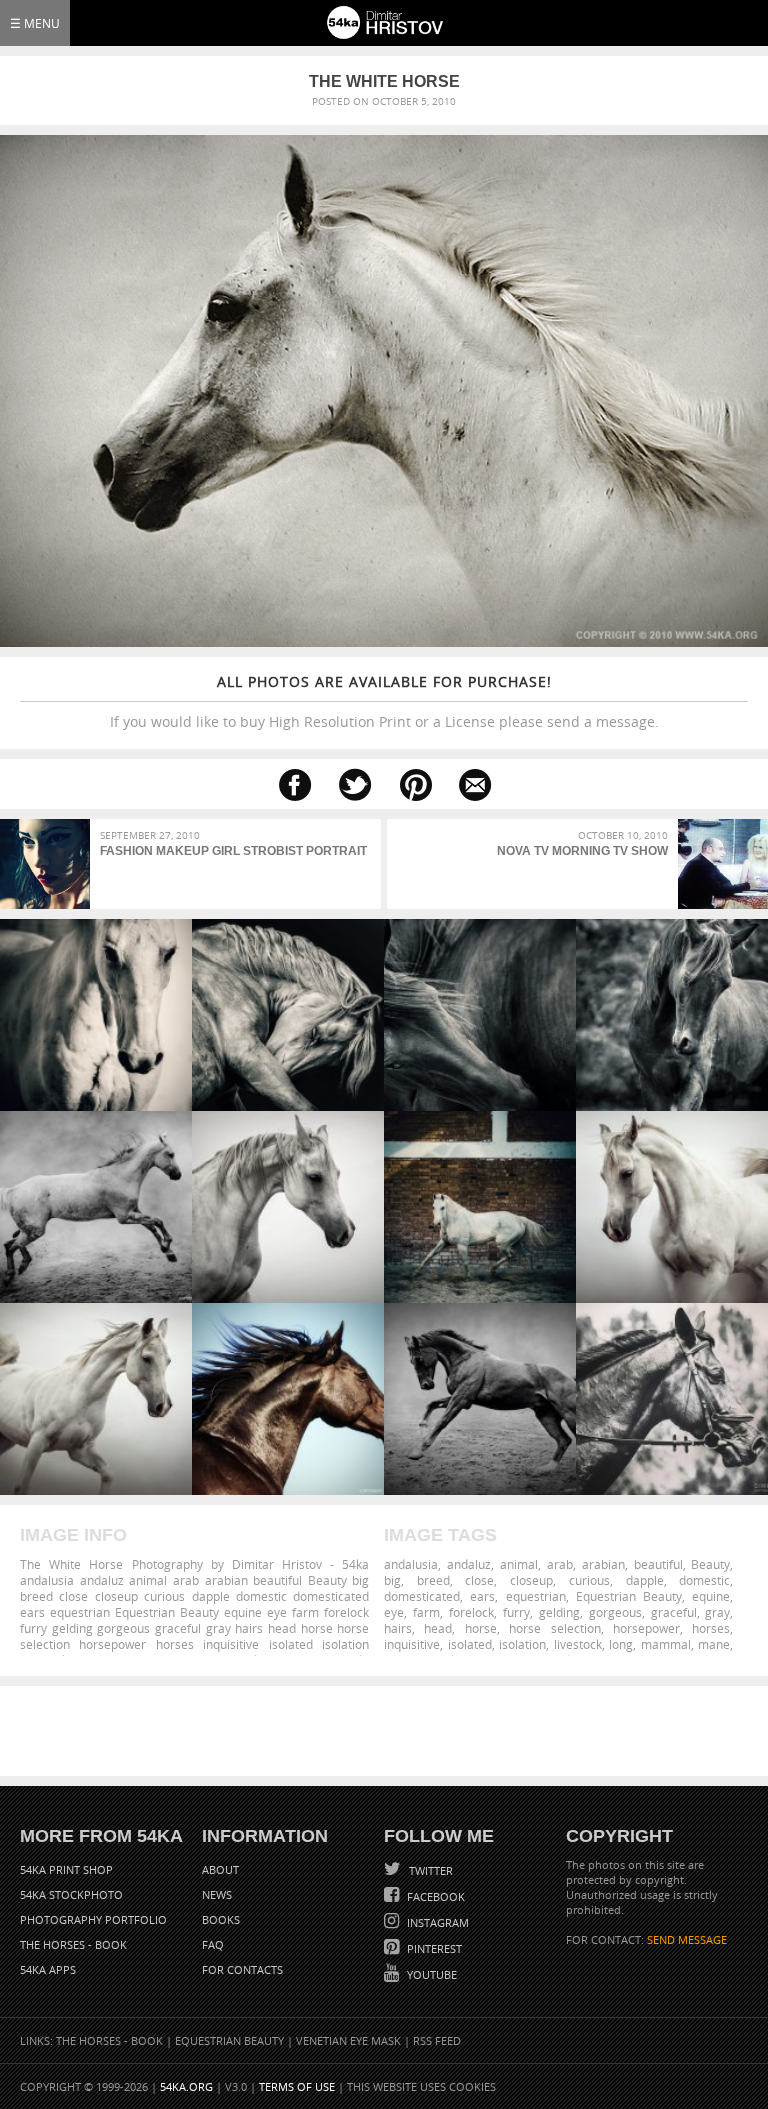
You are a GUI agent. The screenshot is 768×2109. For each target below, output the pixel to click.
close (479, 1580)
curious (589, 1580)
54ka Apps (48, 1969)
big (392, 1580)
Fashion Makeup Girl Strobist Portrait (233, 851)
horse (481, 1628)
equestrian (536, 1596)
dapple (645, 1580)
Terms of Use (297, 2086)
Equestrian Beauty (629, 1596)
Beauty (710, 1564)
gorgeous (615, 1612)
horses (711, 1628)
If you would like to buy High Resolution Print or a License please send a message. (384, 701)
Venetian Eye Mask (348, 2040)
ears (482, 1596)
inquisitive (412, 1644)
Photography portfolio (93, 1919)
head (438, 1628)
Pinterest (433, 1948)
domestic (704, 1580)
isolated (470, 1644)
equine (711, 1596)
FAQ (213, 1944)
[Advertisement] (388, 1731)
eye (394, 1612)
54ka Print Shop (66, 1869)
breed (433, 1580)
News (217, 1894)
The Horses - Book (73, 1944)
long (621, 1644)
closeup (531, 1580)
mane (714, 1644)
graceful (674, 1612)
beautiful (658, 1564)
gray (717, 1612)
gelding (559, 1612)
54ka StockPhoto (71, 1894)
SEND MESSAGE (687, 1939)
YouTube (430, 1974)
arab (560, 1564)
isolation (522, 1644)
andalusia (411, 1564)
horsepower (646, 1628)
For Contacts (242, 1969)
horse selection (554, 1628)
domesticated (422, 1596)
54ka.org (186, 2086)
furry (516, 1612)
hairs (398, 1628)
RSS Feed (437, 2040)
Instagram (436, 1922)
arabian (603, 1564)
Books (221, 1919)
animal (519, 1564)
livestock (578, 1644)
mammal (666, 1644)
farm (426, 1612)
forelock (471, 1612)
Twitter (429, 1870)
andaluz (469, 1564)
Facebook (434, 1896)
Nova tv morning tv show (582, 851)
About (220, 1869)
